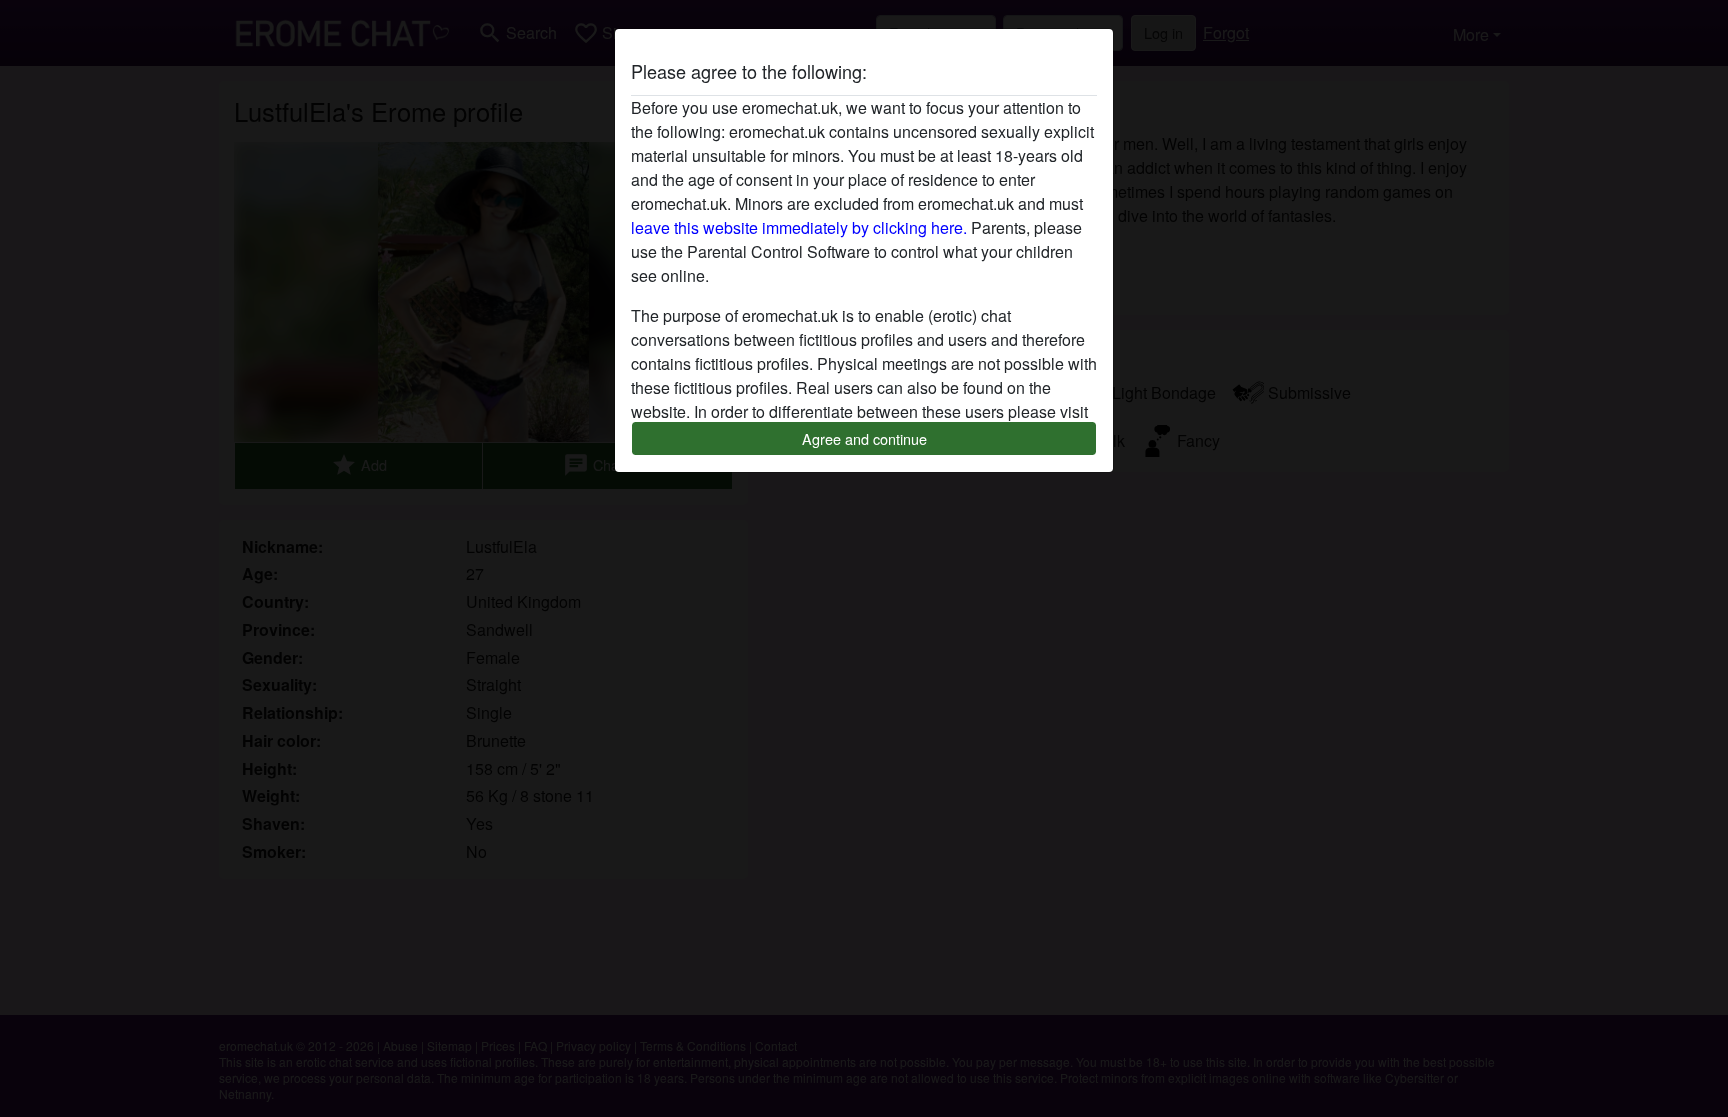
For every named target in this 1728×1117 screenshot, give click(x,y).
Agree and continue (864, 438)
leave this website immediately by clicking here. (799, 227)
